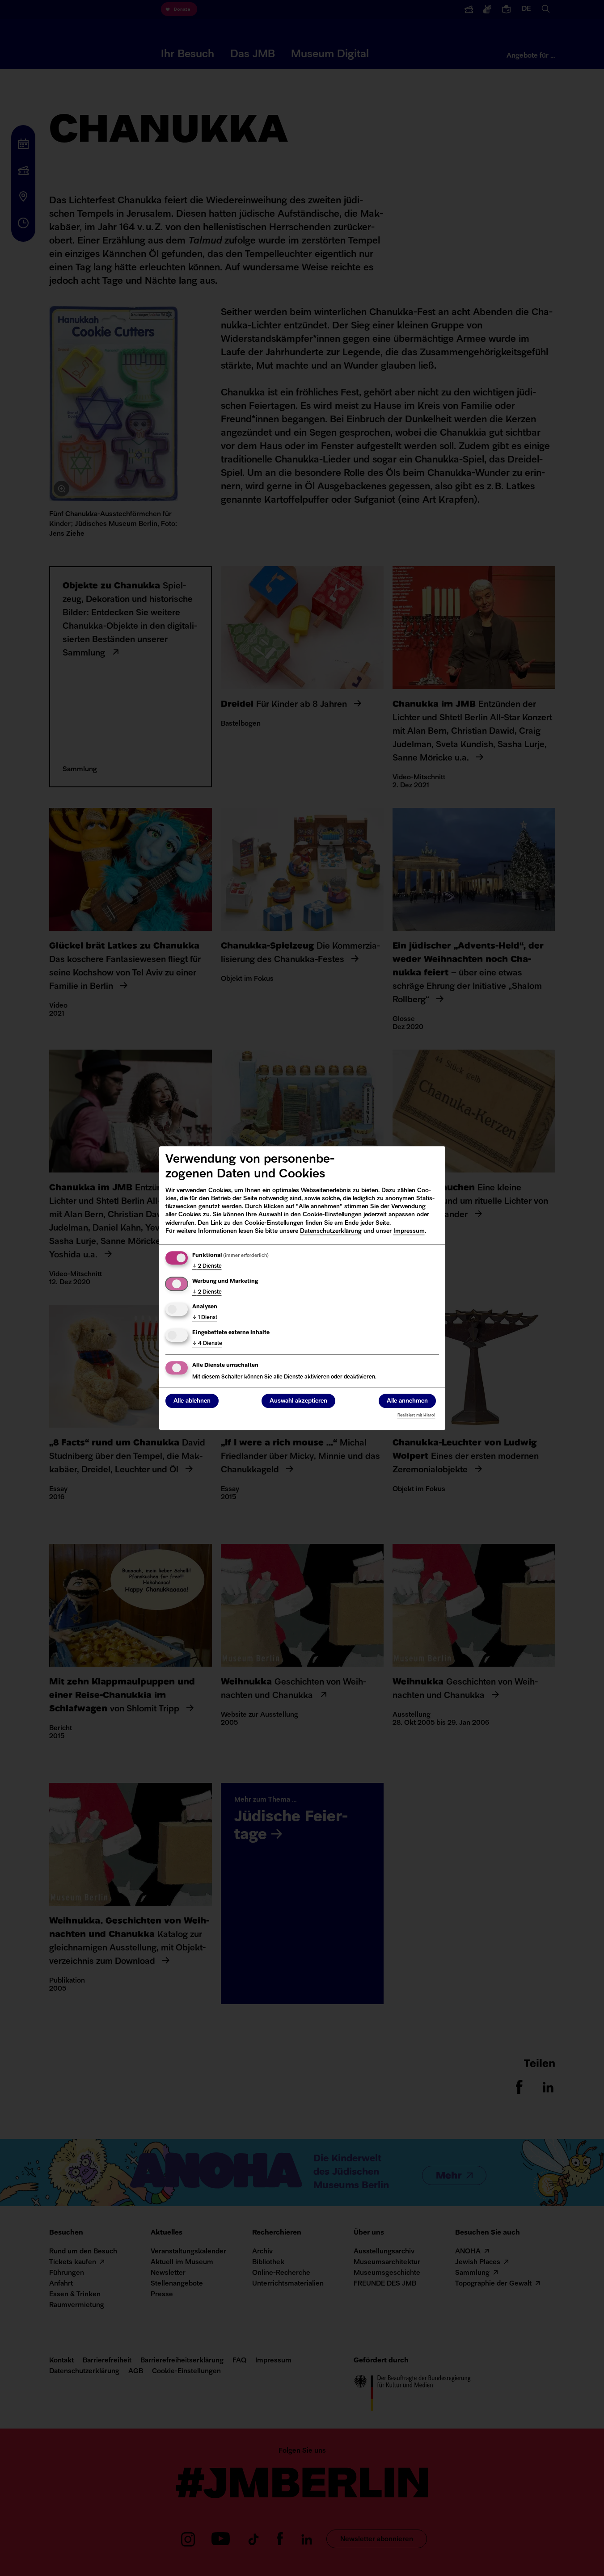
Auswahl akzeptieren (298, 1401)
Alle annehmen (407, 1401)
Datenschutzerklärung (331, 1231)
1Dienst (205, 1318)
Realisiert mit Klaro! (416, 1415)
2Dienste (207, 1266)
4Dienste (207, 1344)
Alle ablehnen (192, 1401)
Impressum (409, 1231)
